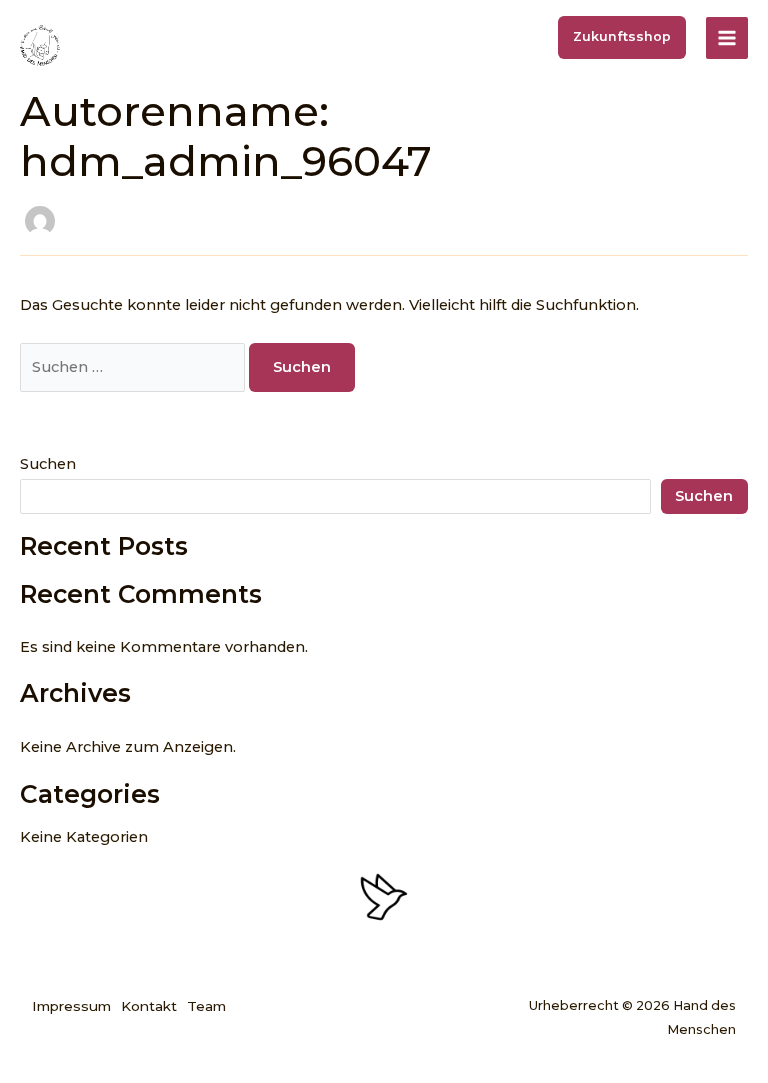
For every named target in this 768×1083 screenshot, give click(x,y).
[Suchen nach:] (134, 367)
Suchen (48, 464)
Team (206, 1006)
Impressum (71, 1006)
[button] (622, 37)
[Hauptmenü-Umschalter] (727, 38)
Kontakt (149, 1006)
